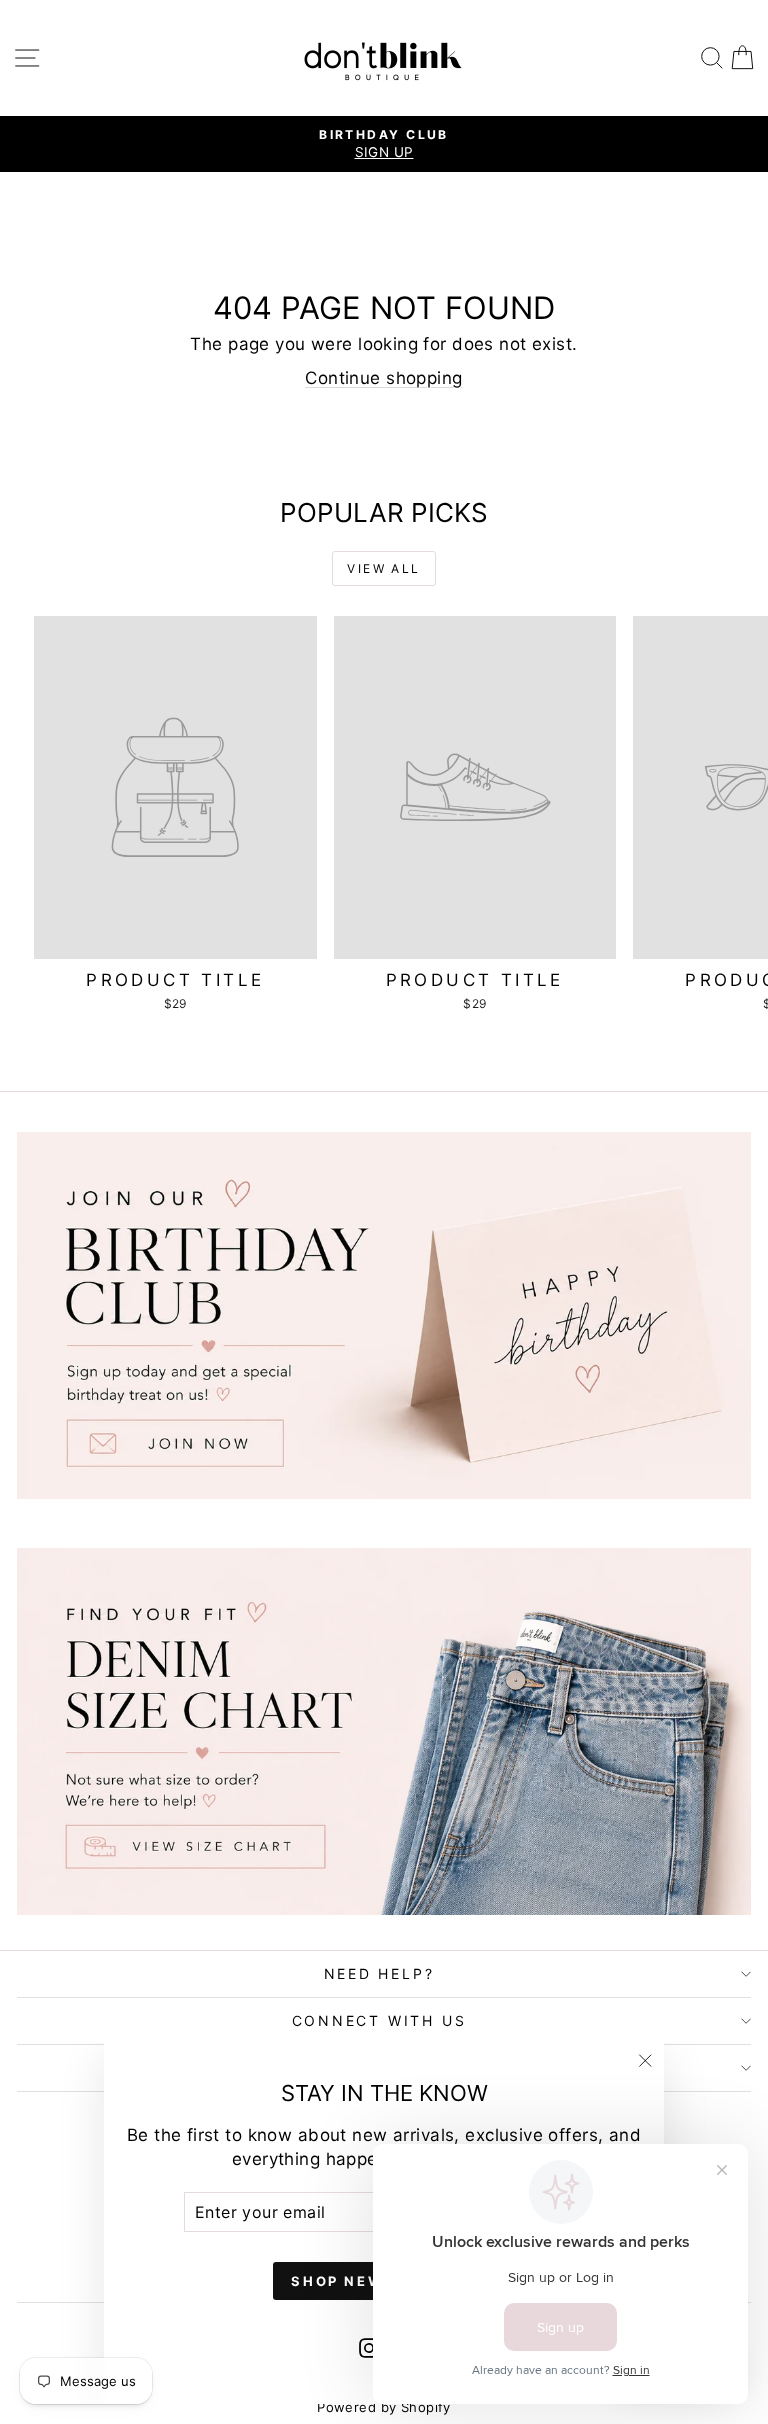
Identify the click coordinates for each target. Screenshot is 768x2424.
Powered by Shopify (384, 2407)
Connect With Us (379, 2020)
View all (383, 568)
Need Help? (379, 1973)
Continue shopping (383, 378)
